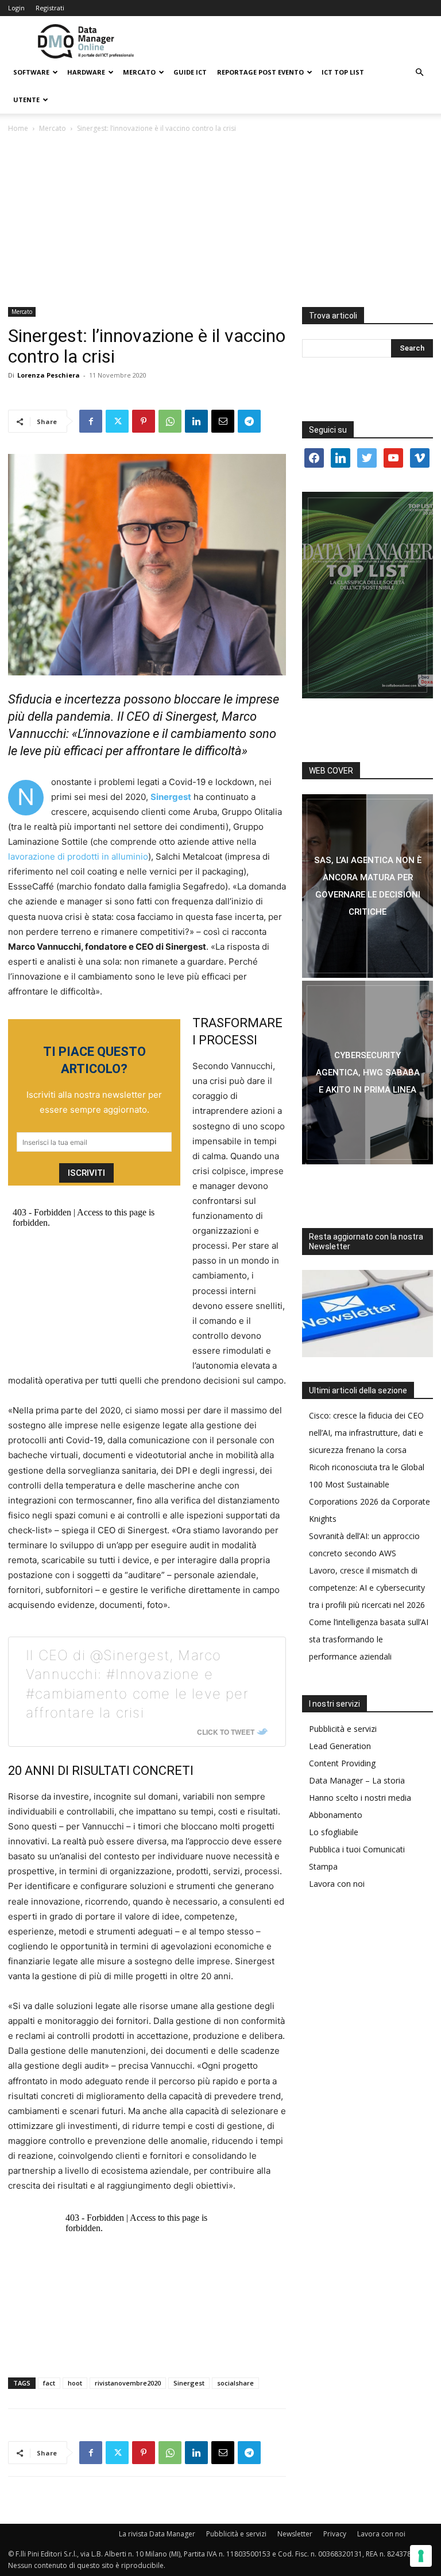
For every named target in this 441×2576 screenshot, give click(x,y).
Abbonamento (336, 1815)
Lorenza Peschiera (49, 375)
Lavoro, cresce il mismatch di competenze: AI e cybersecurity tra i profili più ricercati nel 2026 (367, 1588)
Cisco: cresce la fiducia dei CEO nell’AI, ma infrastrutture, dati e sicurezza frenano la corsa (366, 1433)
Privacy (335, 2534)
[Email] (223, 421)
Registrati (50, 8)
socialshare (235, 2383)
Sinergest (189, 2383)
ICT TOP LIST (343, 72)
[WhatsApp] (170, 421)
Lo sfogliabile (334, 1832)
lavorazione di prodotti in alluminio (78, 856)
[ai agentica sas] (367, 886)
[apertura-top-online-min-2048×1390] (367, 595)
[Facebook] (91, 421)
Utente (26, 100)
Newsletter (295, 2534)
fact (49, 2383)
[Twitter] (117, 421)
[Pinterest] (144, 421)
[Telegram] (249, 421)
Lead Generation (340, 1746)
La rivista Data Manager (157, 2534)
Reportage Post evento (260, 72)
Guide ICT (190, 72)
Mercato (139, 72)
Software (31, 72)
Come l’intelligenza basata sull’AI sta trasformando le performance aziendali (369, 1639)
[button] (419, 73)
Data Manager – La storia (357, 1780)
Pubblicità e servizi (343, 1729)
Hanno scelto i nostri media (360, 1798)
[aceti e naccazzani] (367, 1073)
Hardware (86, 72)
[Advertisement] (220, 221)
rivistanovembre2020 (128, 2383)
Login (16, 8)
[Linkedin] (196, 421)
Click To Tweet (226, 1732)
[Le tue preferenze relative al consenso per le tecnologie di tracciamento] (421, 2556)
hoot (75, 2383)
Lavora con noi (337, 1884)
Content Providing (342, 1763)
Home (18, 128)
